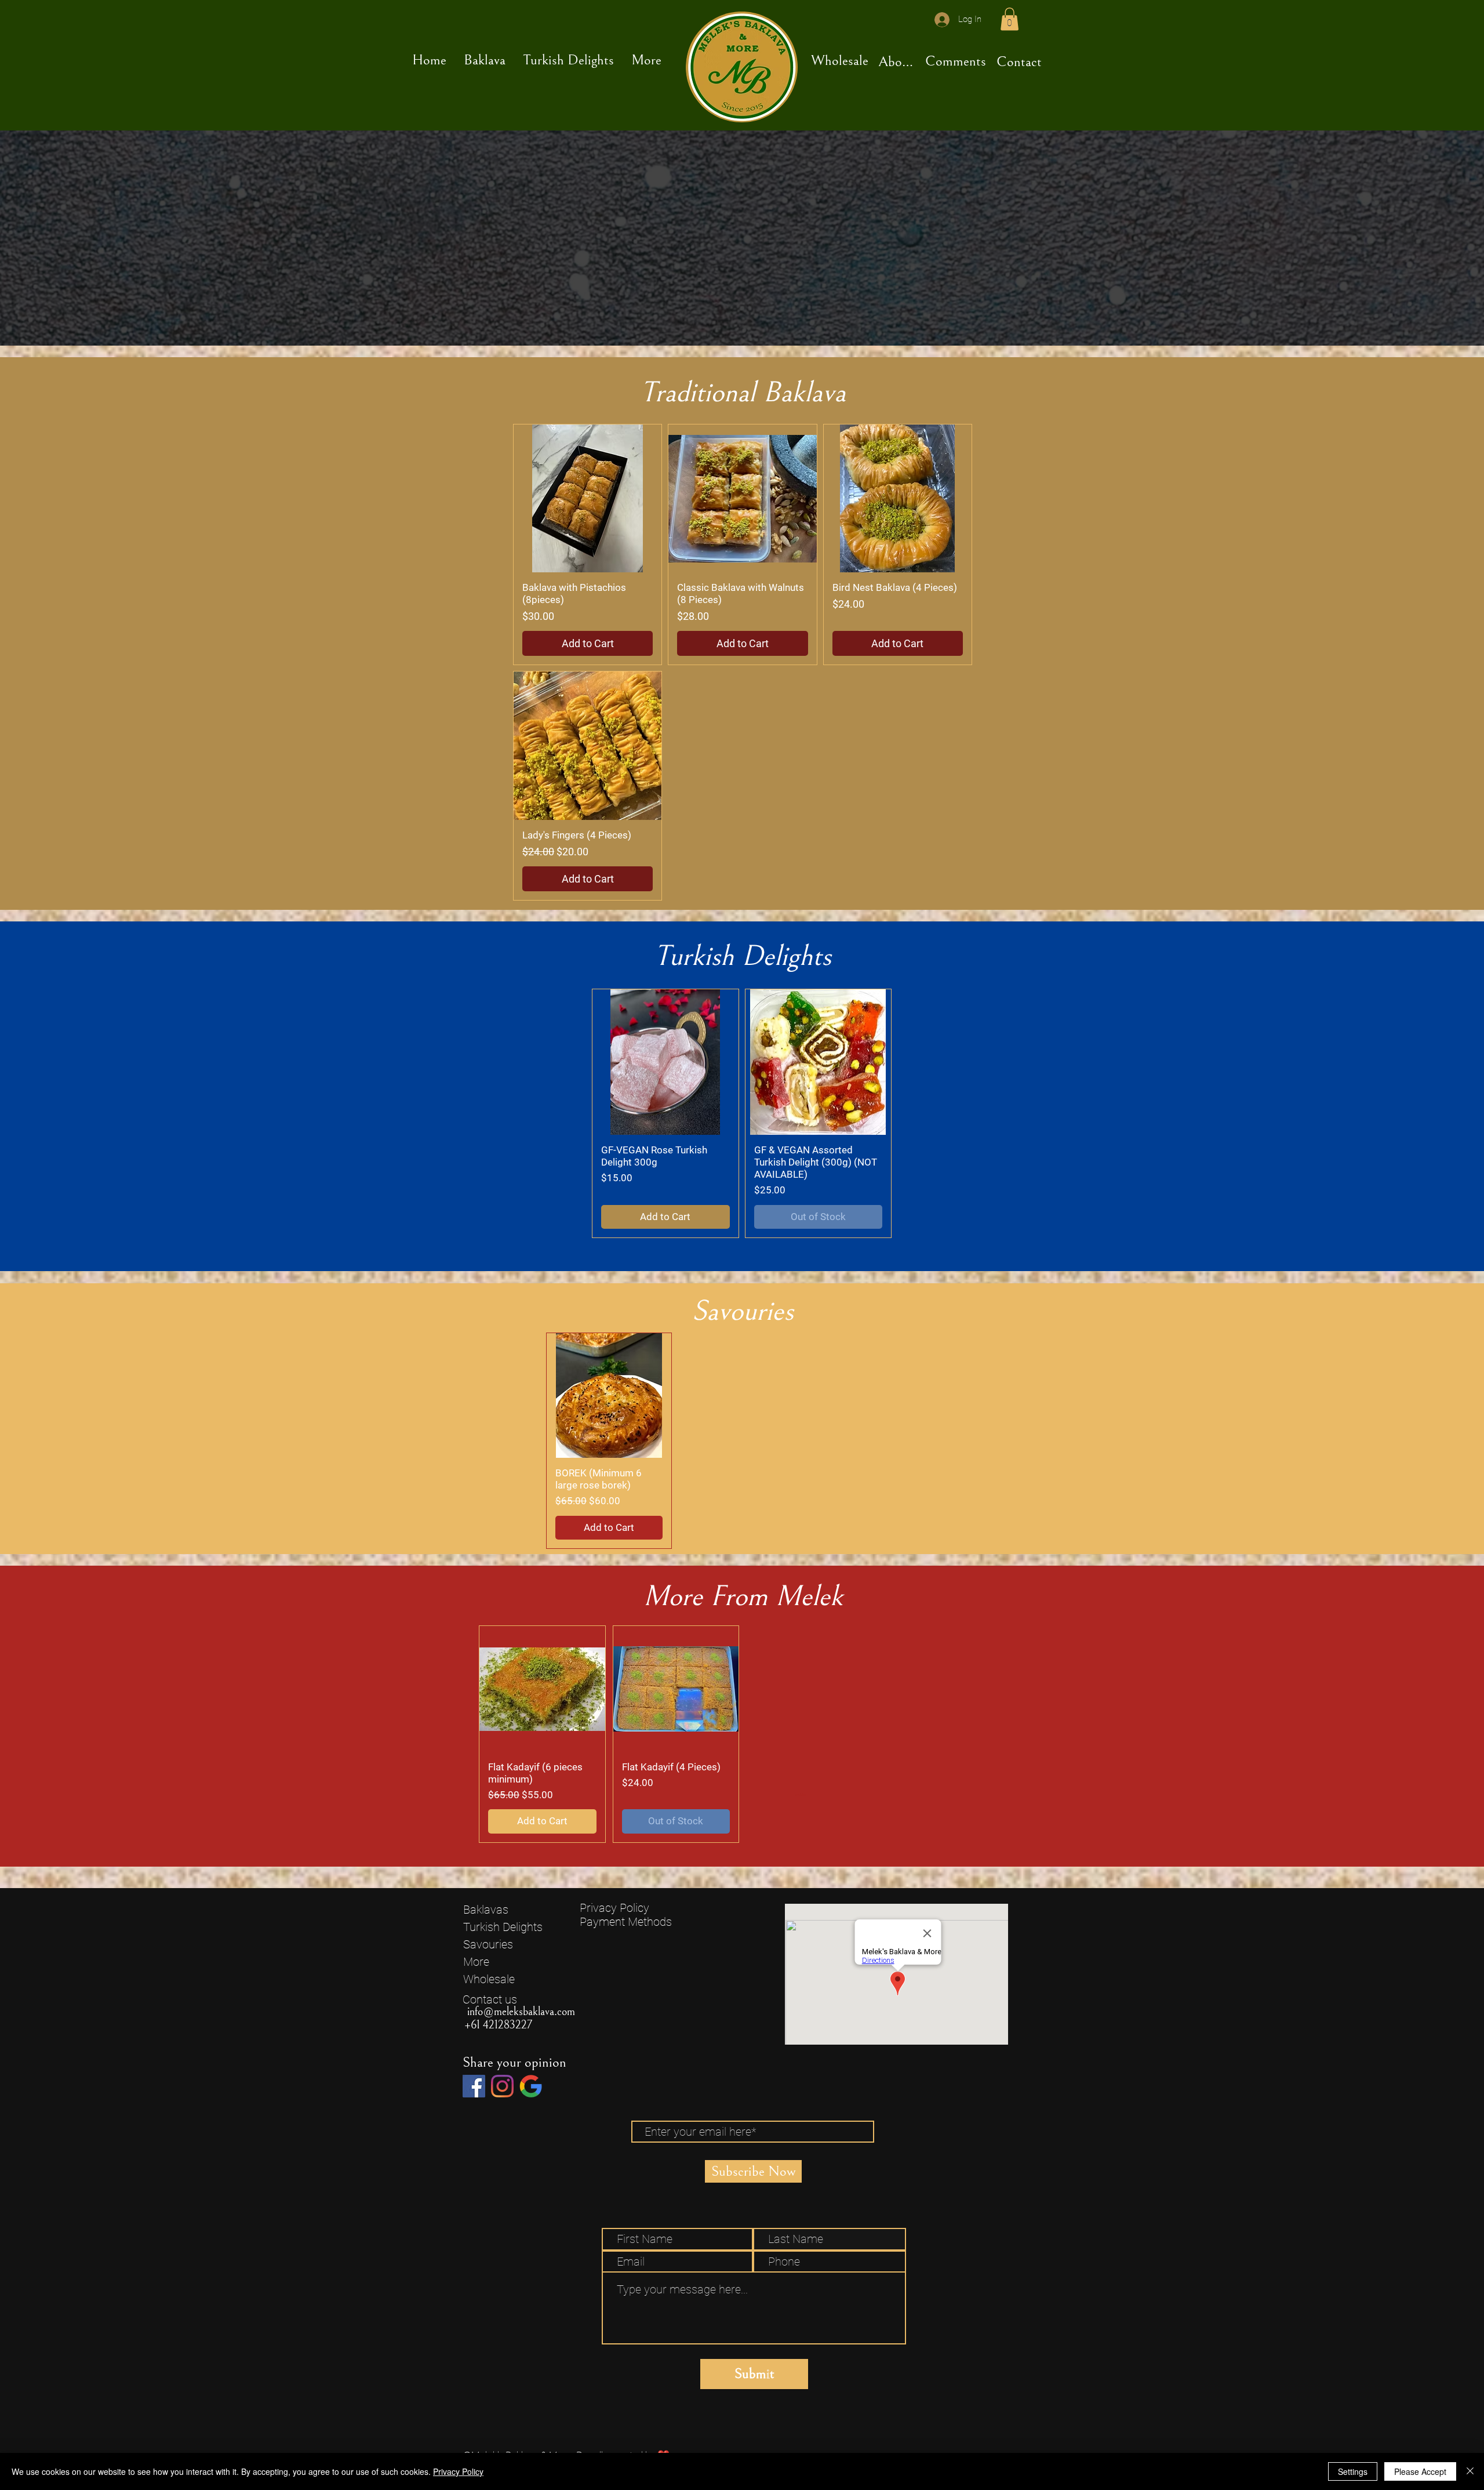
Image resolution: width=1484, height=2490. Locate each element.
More (476, 1962)
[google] (531, 2086)
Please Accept (1420, 2471)
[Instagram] (502, 2086)
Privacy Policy (614, 1908)
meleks (801, 1794)
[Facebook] (474, 2086)
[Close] (1470, 2471)
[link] (1010, 19)
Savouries (488, 1944)
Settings (1353, 2471)
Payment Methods (627, 1922)
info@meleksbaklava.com (521, 2012)
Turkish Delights (503, 1927)
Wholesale (489, 1979)
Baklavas (486, 1910)
